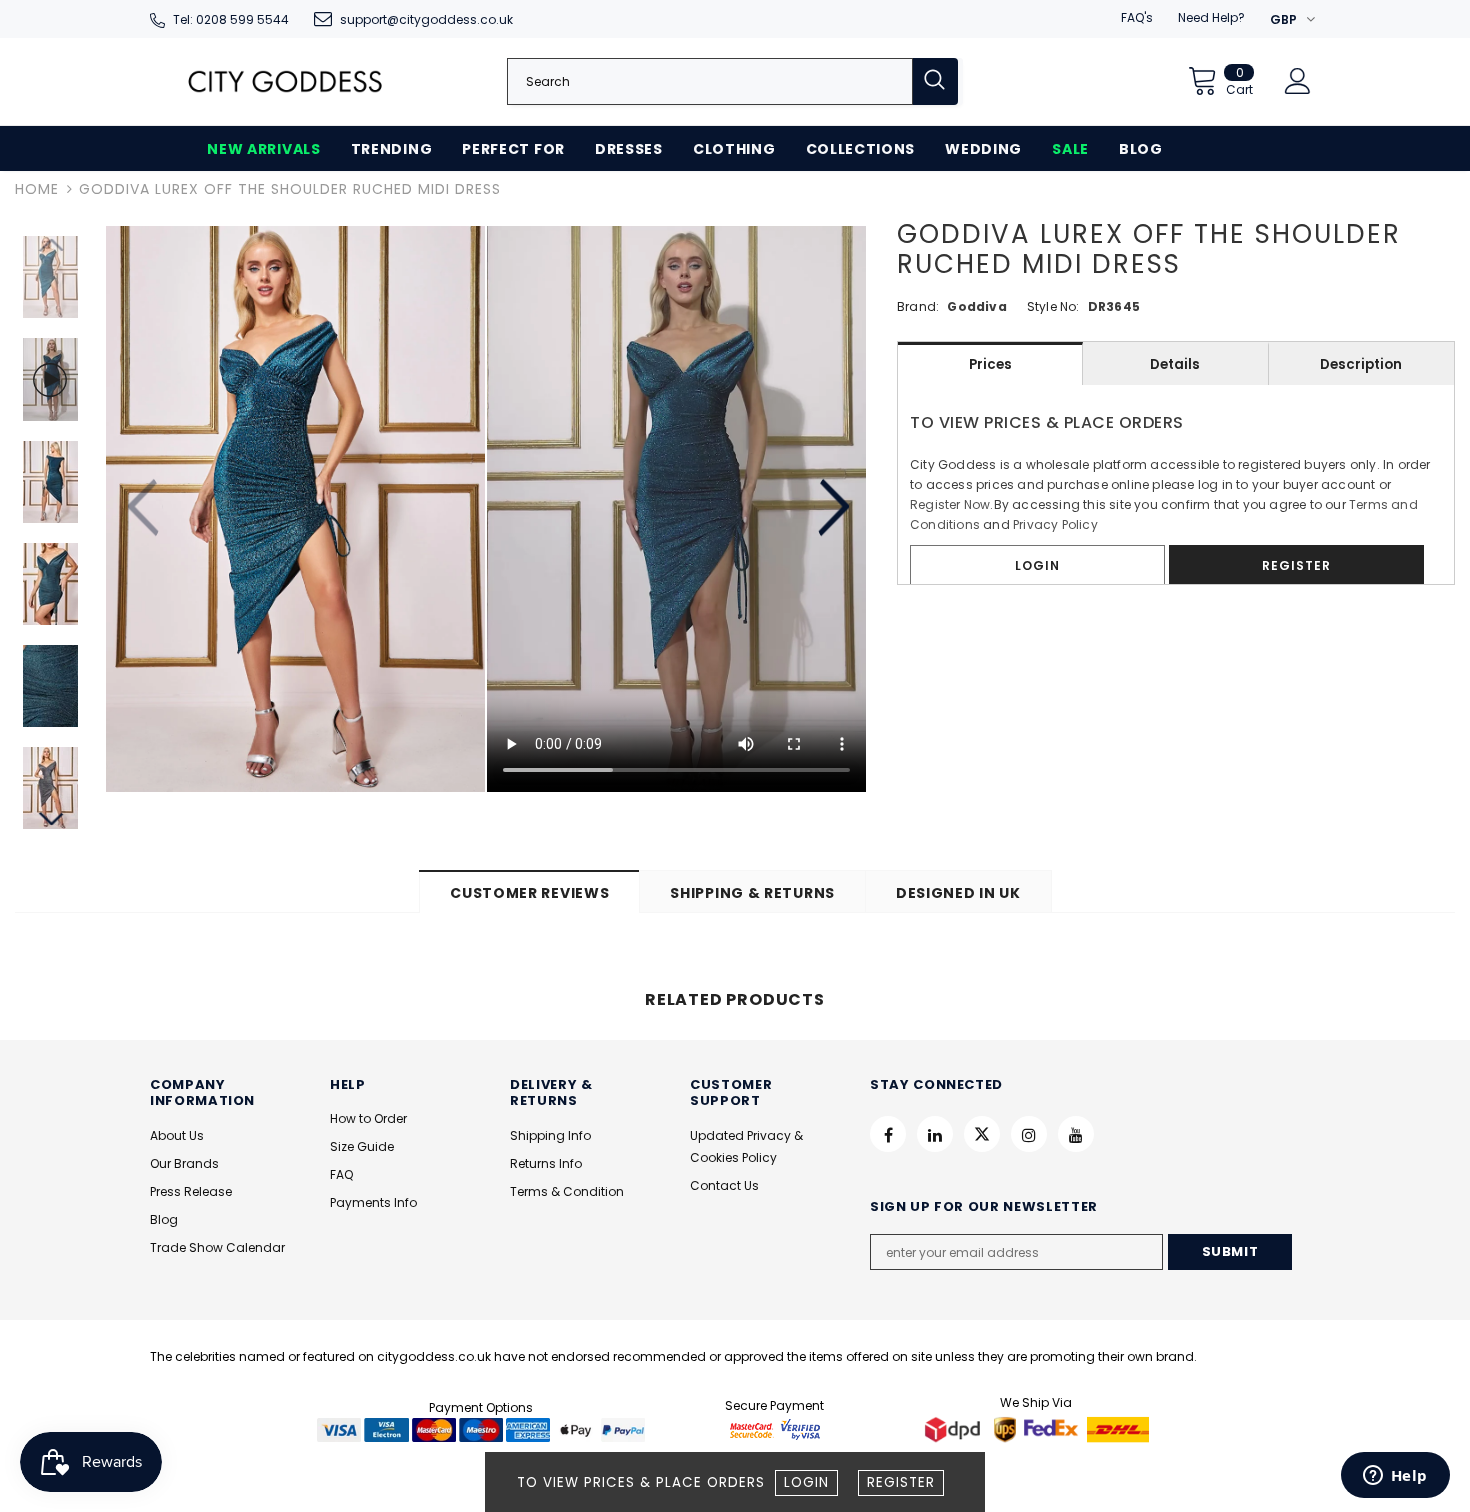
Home (37, 189)
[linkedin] (935, 1134)
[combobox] (710, 81)
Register (901, 1482)
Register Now (950, 504)
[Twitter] (982, 1134)
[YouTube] (1076, 1134)
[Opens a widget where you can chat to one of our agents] (1395, 1477)
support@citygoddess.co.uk (426, 19)
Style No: (1053, 306)
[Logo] (285, 81)
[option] (295, 509)
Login (806, 1482)
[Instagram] (1029, 1134)
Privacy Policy (1055, 524)
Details (1175, 364)
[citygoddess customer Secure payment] (775, 1428)
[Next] (832, 509)
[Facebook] (888, 1134)
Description (1361, 364)
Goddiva (976, 306)
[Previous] (145, 509)
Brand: (918, 306)
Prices (990, 364)
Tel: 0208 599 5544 (231, 19)
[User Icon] (1298, 81)
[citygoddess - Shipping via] (955, 1428)
